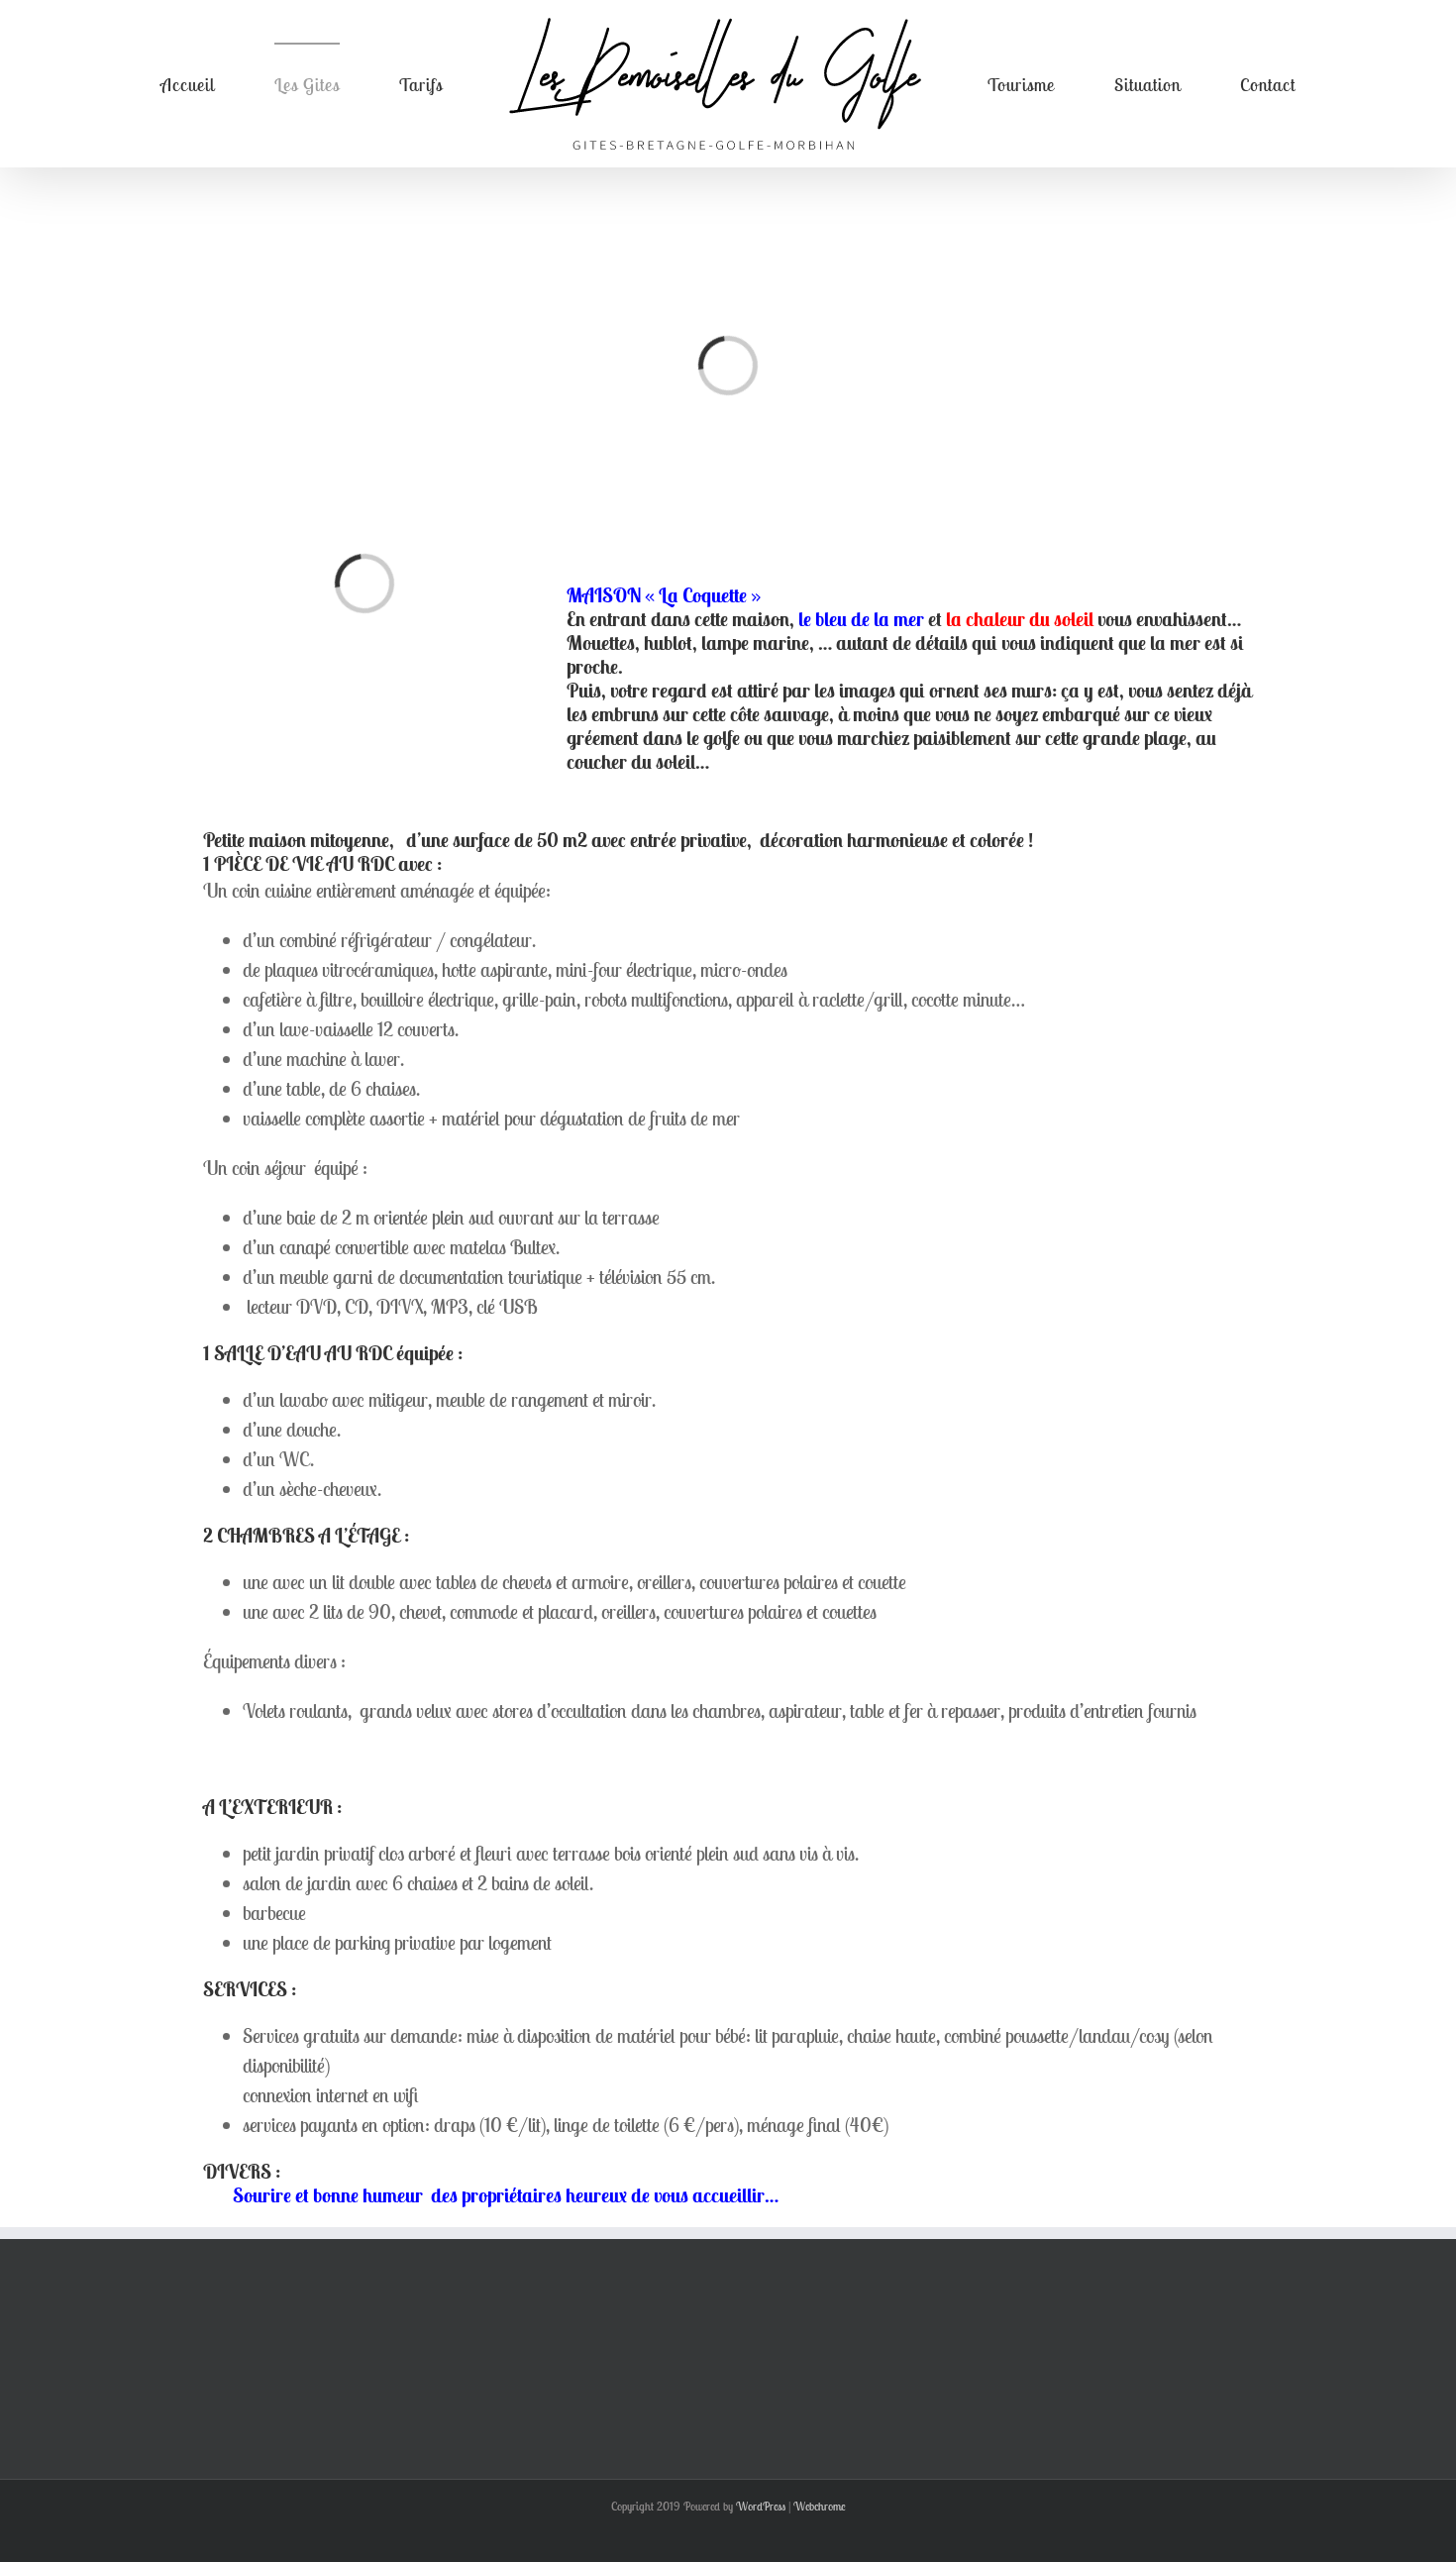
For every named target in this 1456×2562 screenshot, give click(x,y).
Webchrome (820, 2506)
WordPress (761, 2506)
